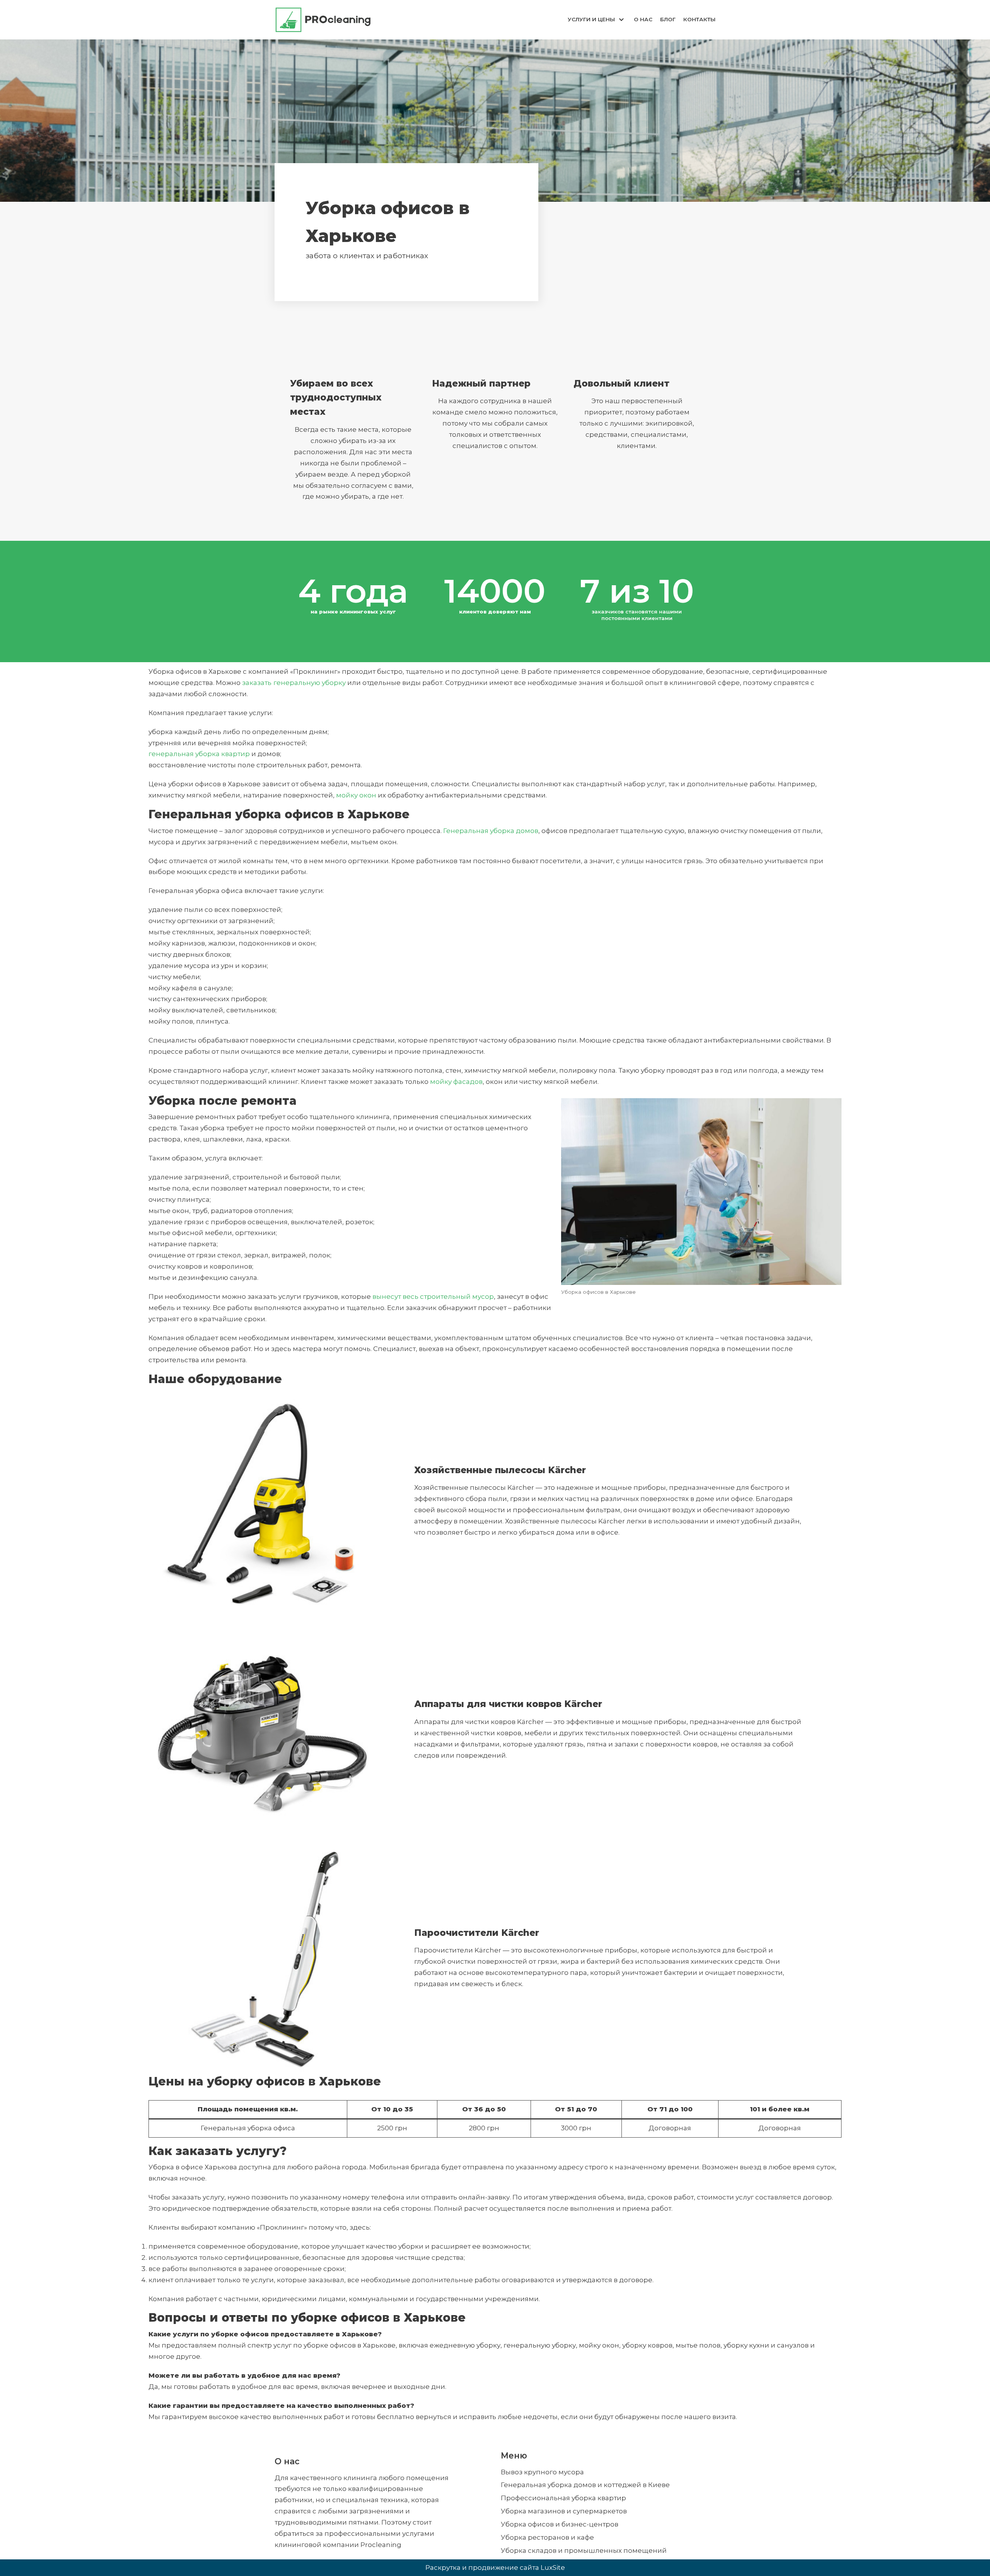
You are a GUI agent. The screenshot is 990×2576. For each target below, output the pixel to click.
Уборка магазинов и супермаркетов (564, 2511)
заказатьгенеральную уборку (294, 683)
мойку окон (356, 795)
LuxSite (553, 2567)
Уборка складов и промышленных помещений (584, 2550)
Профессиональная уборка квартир (563, 2498)
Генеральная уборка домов (491, 831)
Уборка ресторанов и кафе (547, 2537)
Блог (668, 19)
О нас (643, 19)
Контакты (699, 19)
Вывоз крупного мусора (542, 2472)
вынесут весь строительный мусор (433, 1297)
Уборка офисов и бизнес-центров (560, 2524)
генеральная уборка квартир (199, 754)
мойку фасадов (456, 1082)
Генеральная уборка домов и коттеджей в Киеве (585, 2485)
